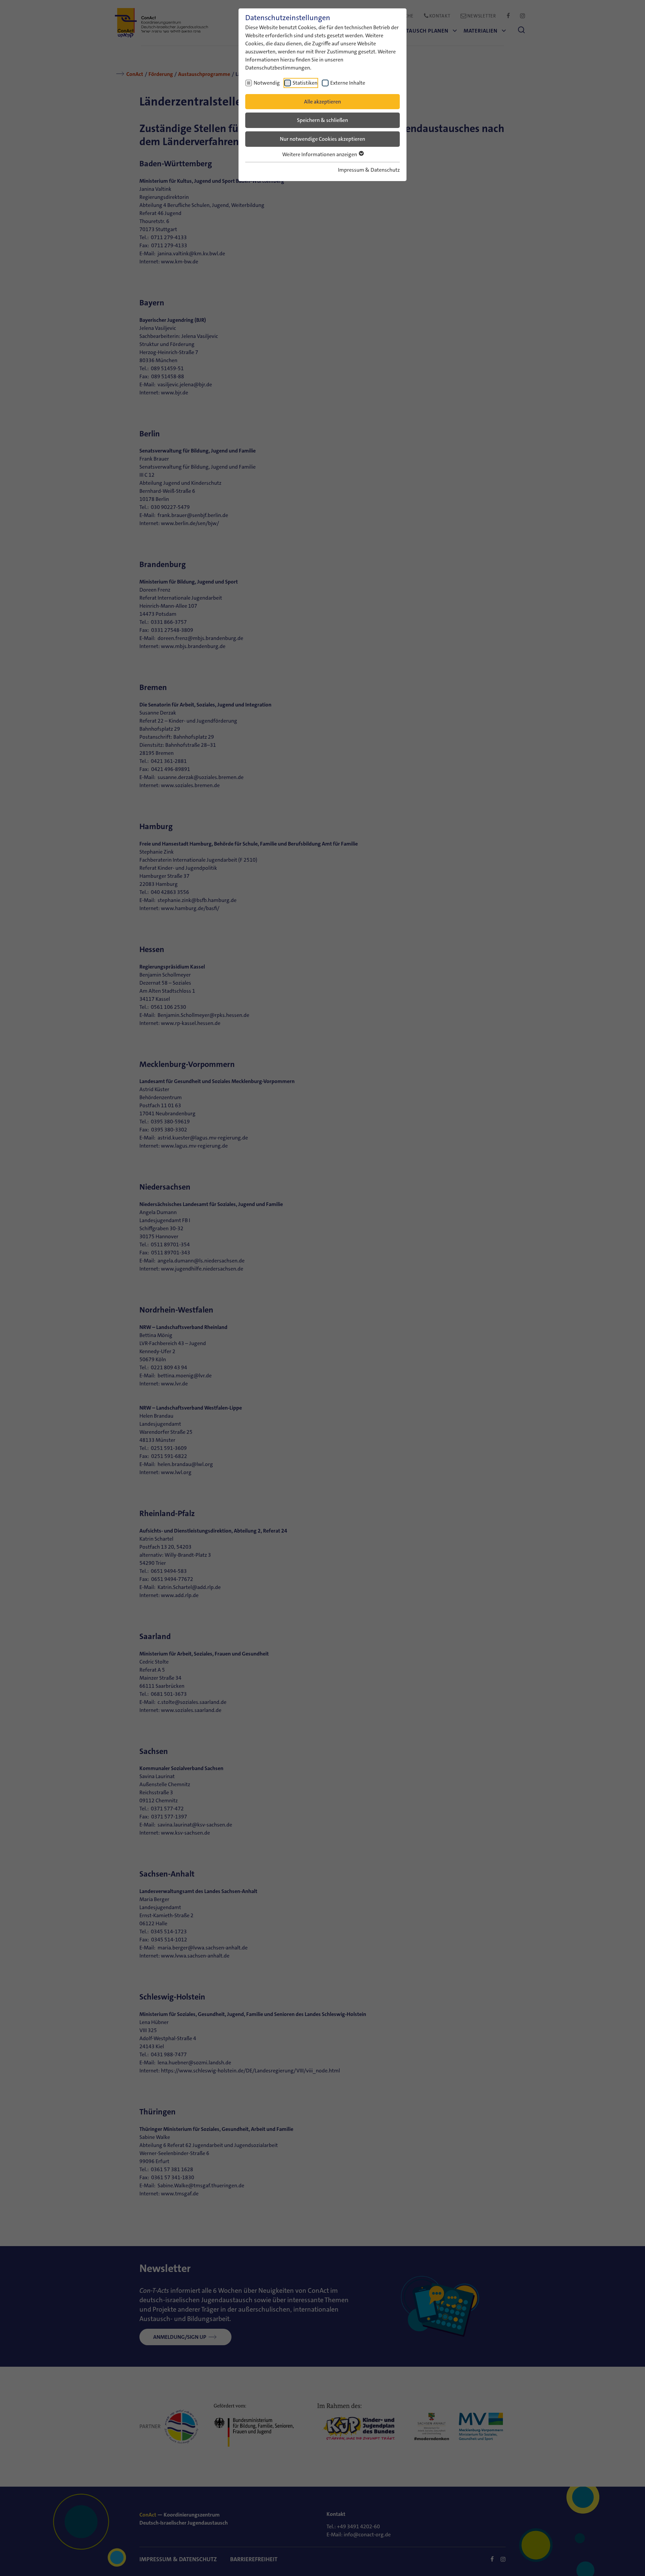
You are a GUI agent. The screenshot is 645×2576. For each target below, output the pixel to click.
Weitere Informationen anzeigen (320, 154)
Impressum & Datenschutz (369, 170)
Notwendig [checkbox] (267, 83)
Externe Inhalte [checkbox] (348, 83)
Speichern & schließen (322, 120)
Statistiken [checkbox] (305, 83)
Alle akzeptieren (322, 102)
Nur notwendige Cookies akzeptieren (322, 139)
